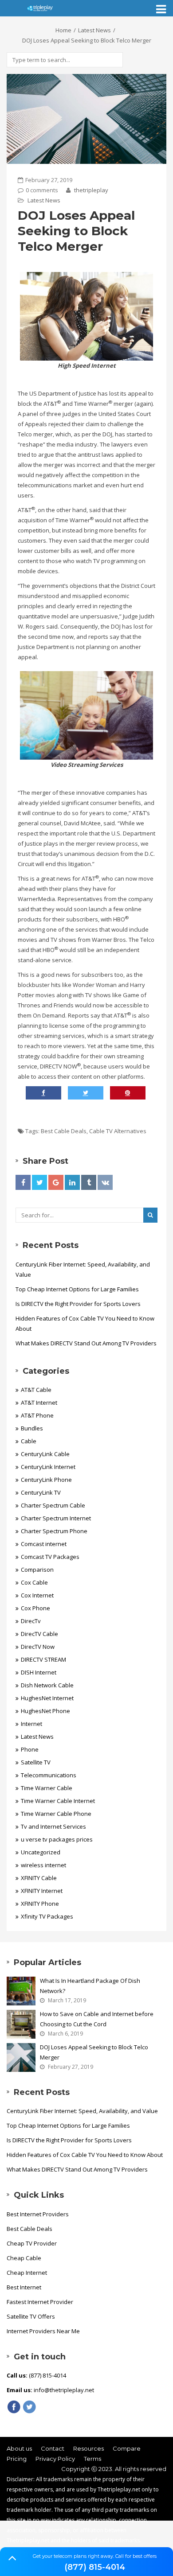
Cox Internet (37, 1595)
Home (63, 30)
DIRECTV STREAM (43, 1659)
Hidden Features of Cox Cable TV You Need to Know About (85, 1323)
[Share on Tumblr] (89, 1182)
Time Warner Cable (47, 1788)
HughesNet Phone (45, 1711)
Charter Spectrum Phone (54, 1531)
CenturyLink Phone (46, 1480)
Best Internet (24, 2287)
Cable (29, 1441)
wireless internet (43, 1865)
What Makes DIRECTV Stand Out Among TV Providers (86, 1343)
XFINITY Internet (42, 1891)
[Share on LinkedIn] (72, 1182)
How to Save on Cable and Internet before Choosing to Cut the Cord (97, 2019)
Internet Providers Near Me (43, 2331)
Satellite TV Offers (31, 2316)
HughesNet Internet (47, 1698)
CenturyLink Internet (48, 1467)
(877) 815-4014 (95, 2567)
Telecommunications (49, 1775)
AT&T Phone (37, 1415)
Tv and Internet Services (53, 1826)
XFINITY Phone (40, 1904)
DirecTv (31, 1621)
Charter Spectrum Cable (53, 1505)
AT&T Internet (39, 1403)
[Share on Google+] (56, 1182)
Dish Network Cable (47, 1685)
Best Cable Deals (64, 1131)
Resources (88, 2448)
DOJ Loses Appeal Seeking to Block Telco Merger (94, 2052)
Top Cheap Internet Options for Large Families (77, 1289)
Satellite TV (36, 1762)
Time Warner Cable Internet (58, 1801)
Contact (53, 2448)
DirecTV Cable (39, 1634)
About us (19, 2448)
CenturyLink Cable (45, 1454)
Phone (30, 1749)
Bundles (32, 1428)
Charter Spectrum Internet (56, 1518)
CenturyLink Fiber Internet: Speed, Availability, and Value (83, 1269)
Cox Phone (35, 1608)
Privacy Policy (55, 2459)
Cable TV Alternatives (118, 1131)
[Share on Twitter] (39, 1182)
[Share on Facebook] (23, 1182)
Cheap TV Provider (32, 2243)
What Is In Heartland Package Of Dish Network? (90, 1986)
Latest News (94, 30)
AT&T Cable (36, 1390)
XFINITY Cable (39, 1878)
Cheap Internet (27, 2273)
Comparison (37, 1570)
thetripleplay (90, 190)
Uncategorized (41, 1852)
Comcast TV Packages (50, 1557)
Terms (92, 2459)
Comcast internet (44, 1544)
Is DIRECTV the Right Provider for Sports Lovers (78, 1304)
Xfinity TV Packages (47, 1916)
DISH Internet (39, 1672)
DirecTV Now (38, 1647)
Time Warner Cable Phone (56, 1814)
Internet (31, 1724)
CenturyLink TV (41, 1492)
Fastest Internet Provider (40, 2302)
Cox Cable (34, 1582)
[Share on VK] (105, 1182)
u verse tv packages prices (57, 1839)
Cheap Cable (24, 2258)
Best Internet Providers (38, 2214)
